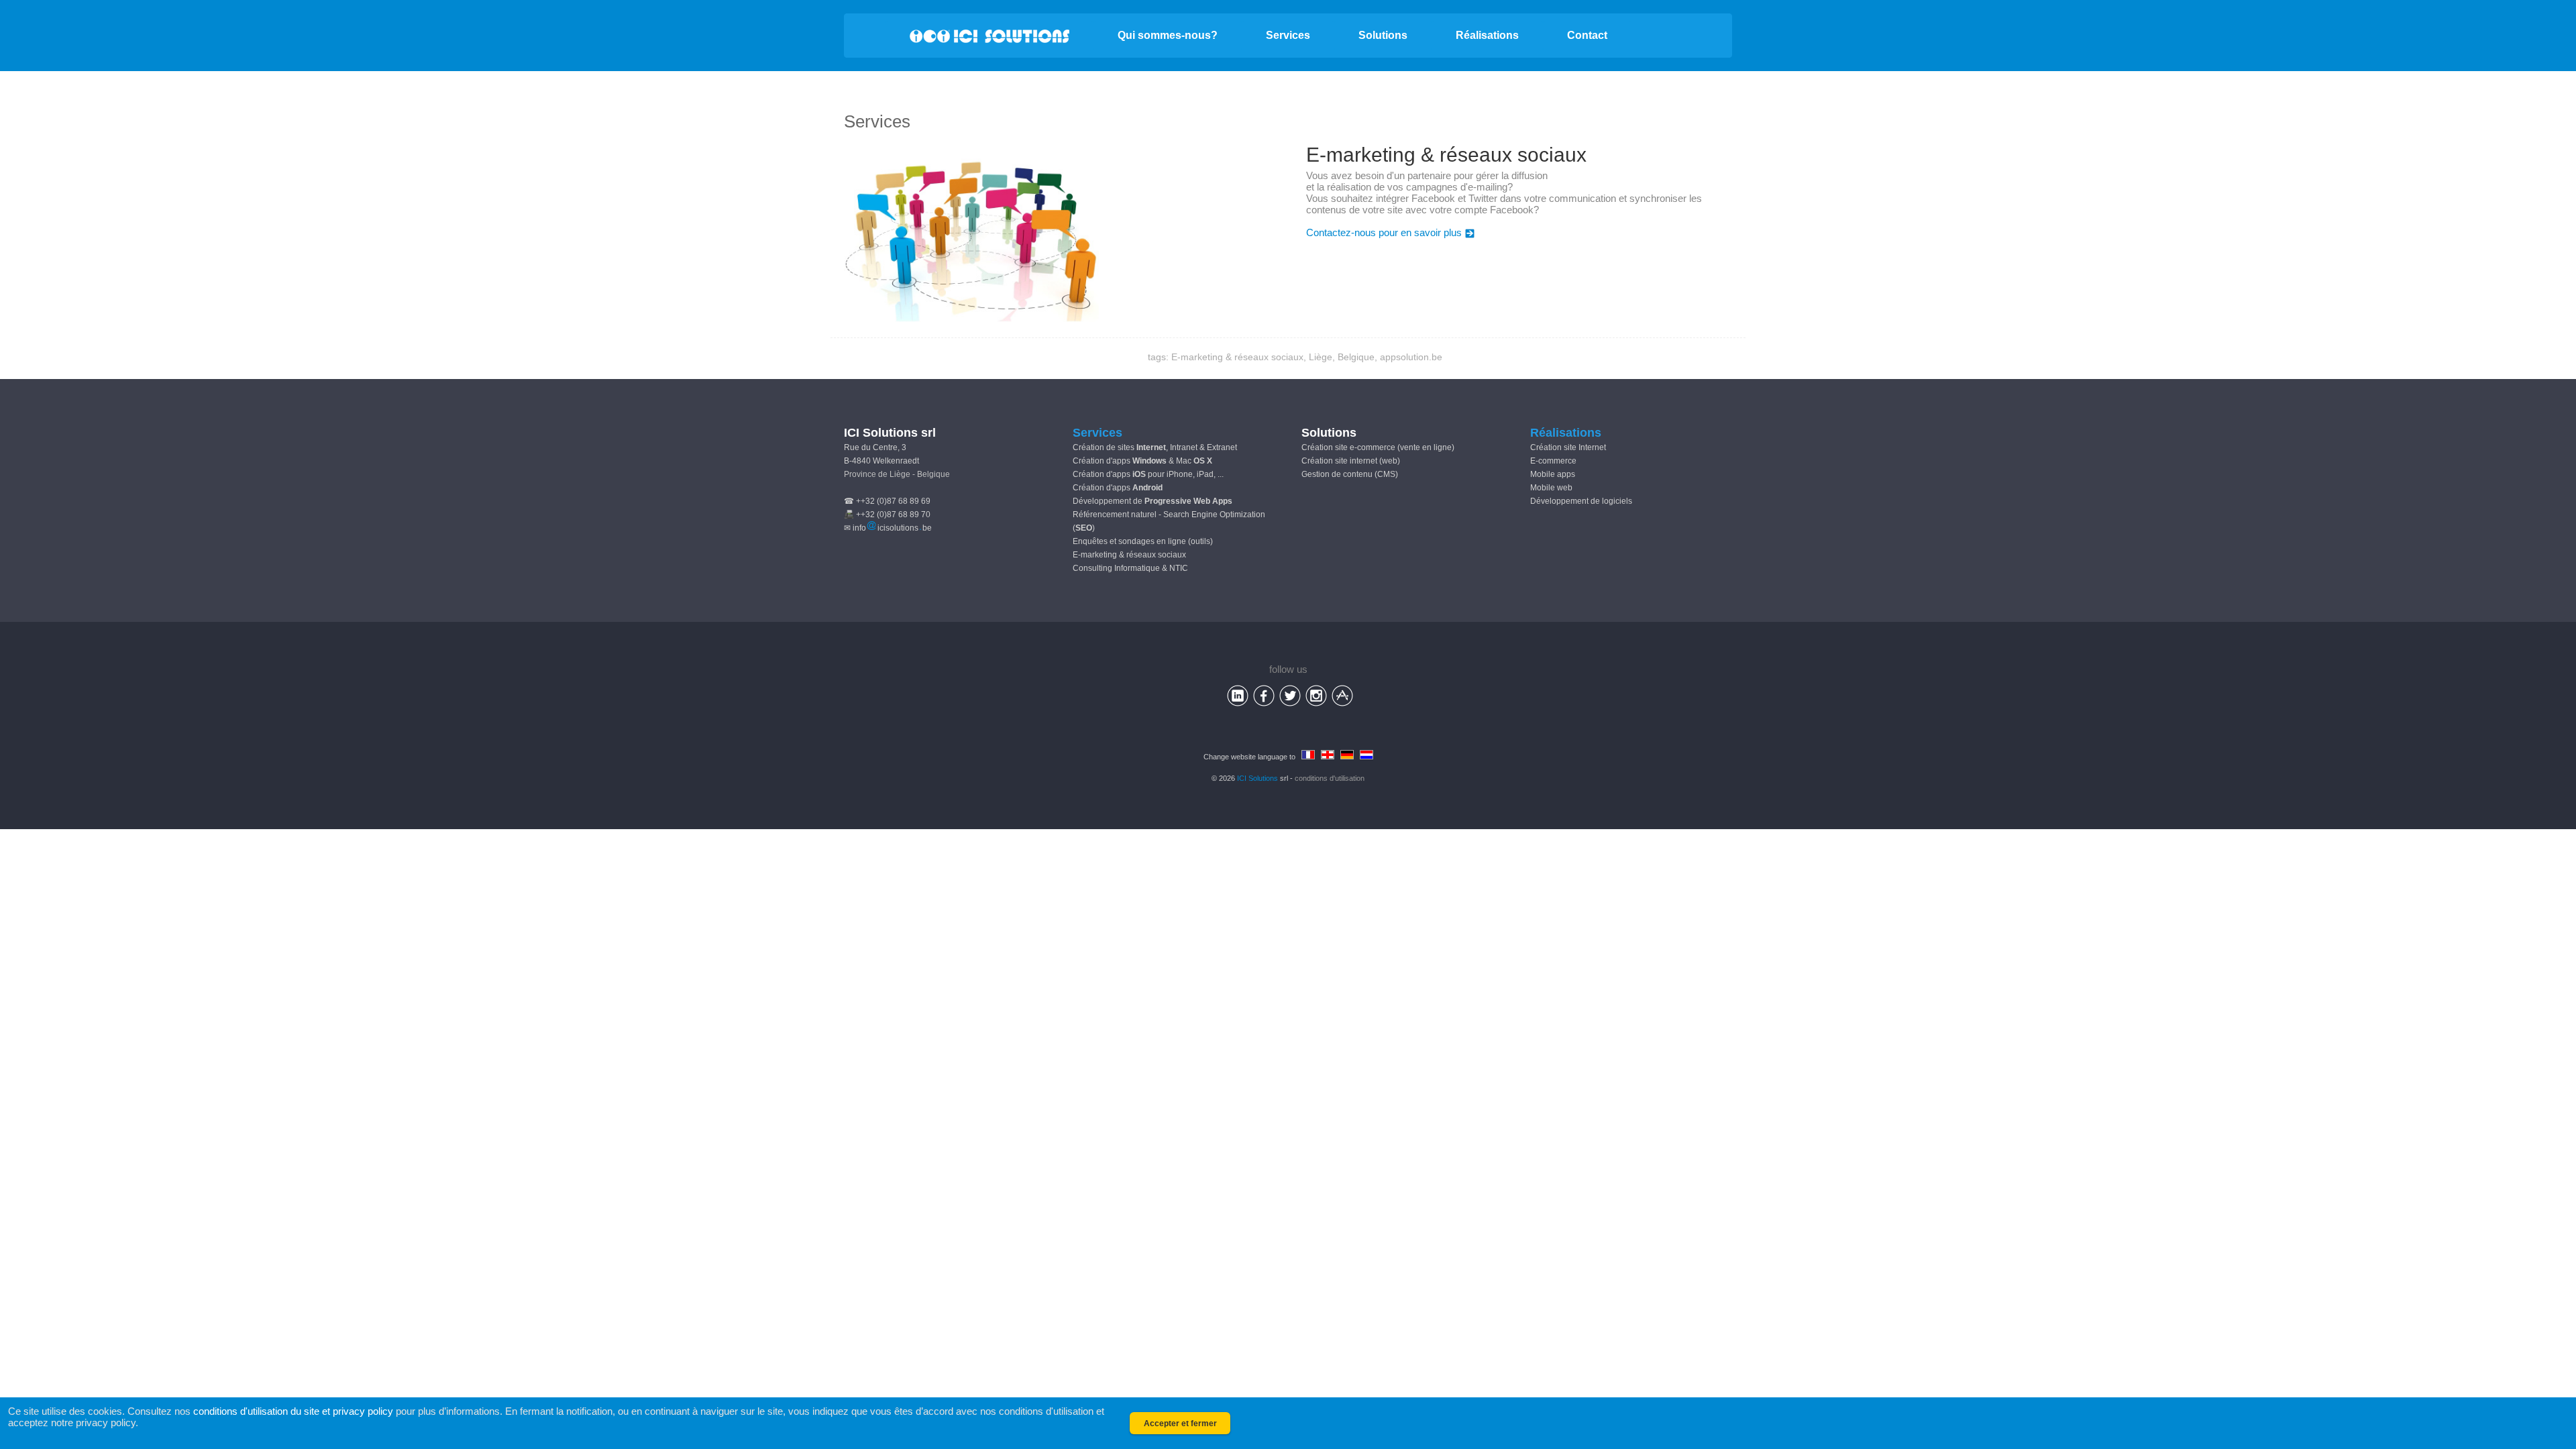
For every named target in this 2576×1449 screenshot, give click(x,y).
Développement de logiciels (1581, 501)
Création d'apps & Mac (1142, 461)
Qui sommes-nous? (1168, 35)
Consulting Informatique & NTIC (1130, 568)
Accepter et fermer (1180, 1424)
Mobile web (1551, 488)
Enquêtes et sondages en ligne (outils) (1143, 541)
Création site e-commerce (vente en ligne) (1378, 447)
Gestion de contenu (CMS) (1350, 474)
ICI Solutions (1257, 778)
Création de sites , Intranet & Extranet (1155, 447)
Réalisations (1487, 35)
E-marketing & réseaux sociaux (1129, 555)
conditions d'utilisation (1330, 778)
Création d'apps (1118, 488)
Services (1288, 35)
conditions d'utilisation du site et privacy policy (293, 1411)
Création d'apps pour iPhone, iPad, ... (1148, 474)
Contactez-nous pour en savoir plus (1384, 232)
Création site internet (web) (1351, 461)
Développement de (1152, 501)
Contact (1587, 35)
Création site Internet (1568, 447)
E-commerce (1553, 461)
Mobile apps (1553, 474)
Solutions (1383, 35)
